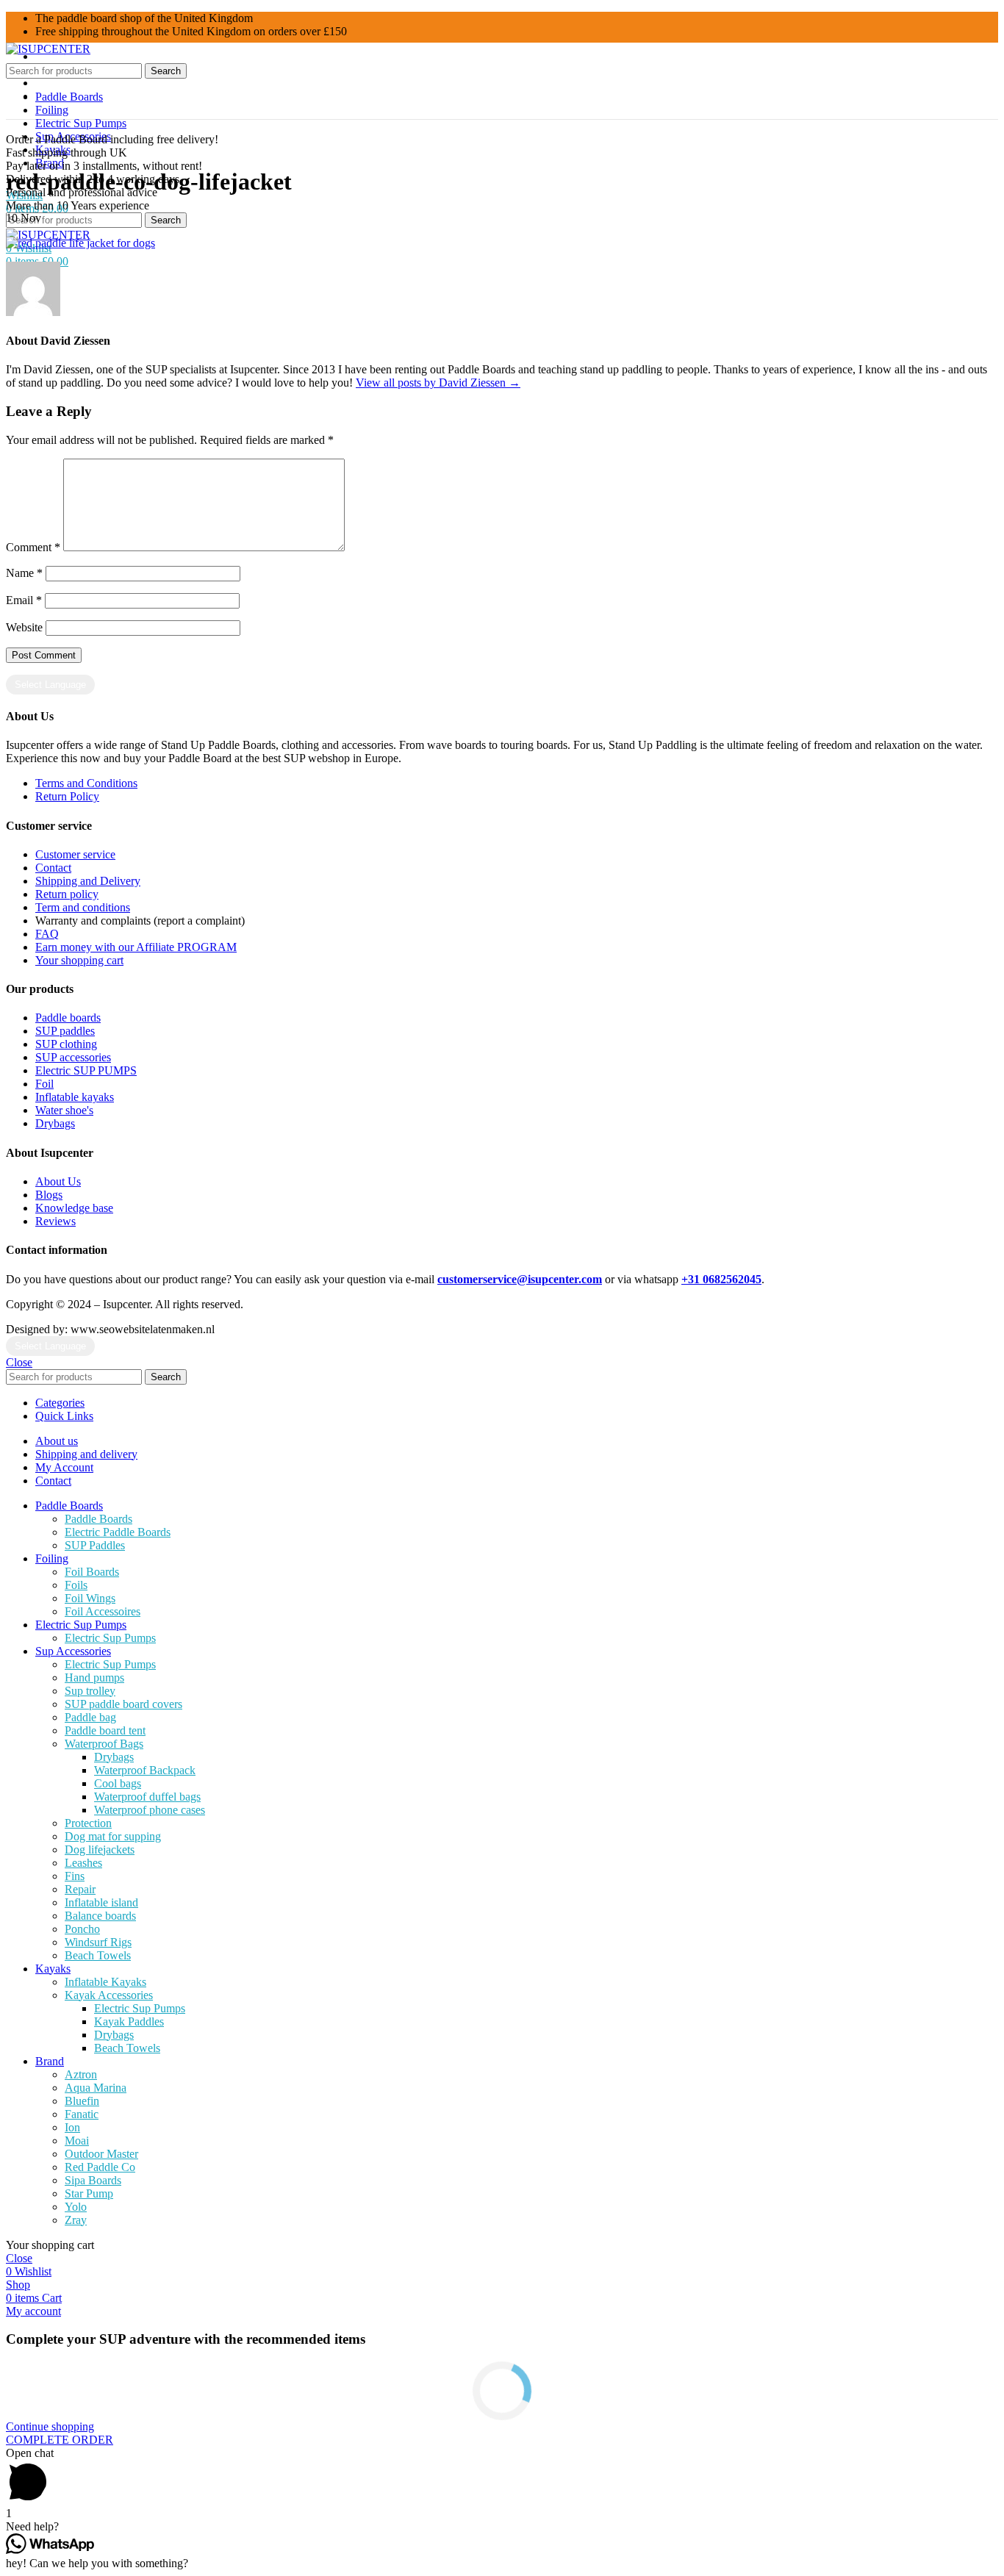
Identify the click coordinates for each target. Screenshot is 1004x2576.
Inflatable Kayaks (105, 1982)
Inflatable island (101, 1902)
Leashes (83, 1863)
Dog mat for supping (113, 1836)
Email (24, 600)
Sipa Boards (93, 2180)
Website (24, 627)
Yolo (76, 2207)
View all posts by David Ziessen (438, 383)
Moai (77, 2141)
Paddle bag (90, 1717)
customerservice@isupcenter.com (520, 1279)
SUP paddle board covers (123, 1704)
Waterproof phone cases (150, 1810)
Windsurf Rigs (98, 1942)
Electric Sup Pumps (110, 1638)
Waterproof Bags (104, 1744)
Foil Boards (92, 1572)
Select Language (50, 685)
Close (19, 1362)
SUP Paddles (95, 1545)
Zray (76, 2220)
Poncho (82, 1929)
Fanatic (82, 2114)
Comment (33, 547)
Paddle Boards (98, 1519)
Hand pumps (94, 1678)
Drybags (114, 1757)
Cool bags (118, 1783)
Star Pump (89, 2193)
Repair (80, 1889)
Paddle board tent (105, 1730)
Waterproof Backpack (145, 1770)
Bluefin (82, 2101)
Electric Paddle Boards (118, 1532)
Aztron (81, 2074)
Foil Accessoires (103, 1611)
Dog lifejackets (100, 1850)
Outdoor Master (101, 2154)
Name (24, 573)
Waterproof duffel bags (147, 1797)
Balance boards (100, 1916)
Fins (75, 1876)
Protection (88, 1823)
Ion (72, 2127)
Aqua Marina (96, 2088)
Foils (76, 1585)
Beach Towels (98, 1955)
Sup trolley (90, 1691)
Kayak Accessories (109, 1995)
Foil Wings (90, 1598)
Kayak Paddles (129, 2021)
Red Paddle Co (100, 2167)
